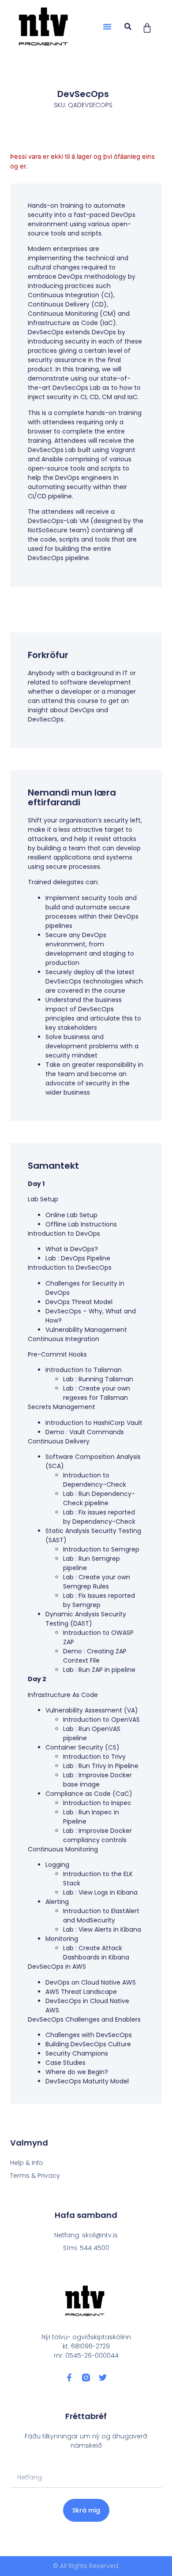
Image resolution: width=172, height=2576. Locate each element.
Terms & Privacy (35, 2176)
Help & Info (27, 2163)
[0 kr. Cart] (147, 28)
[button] (107, 26)
